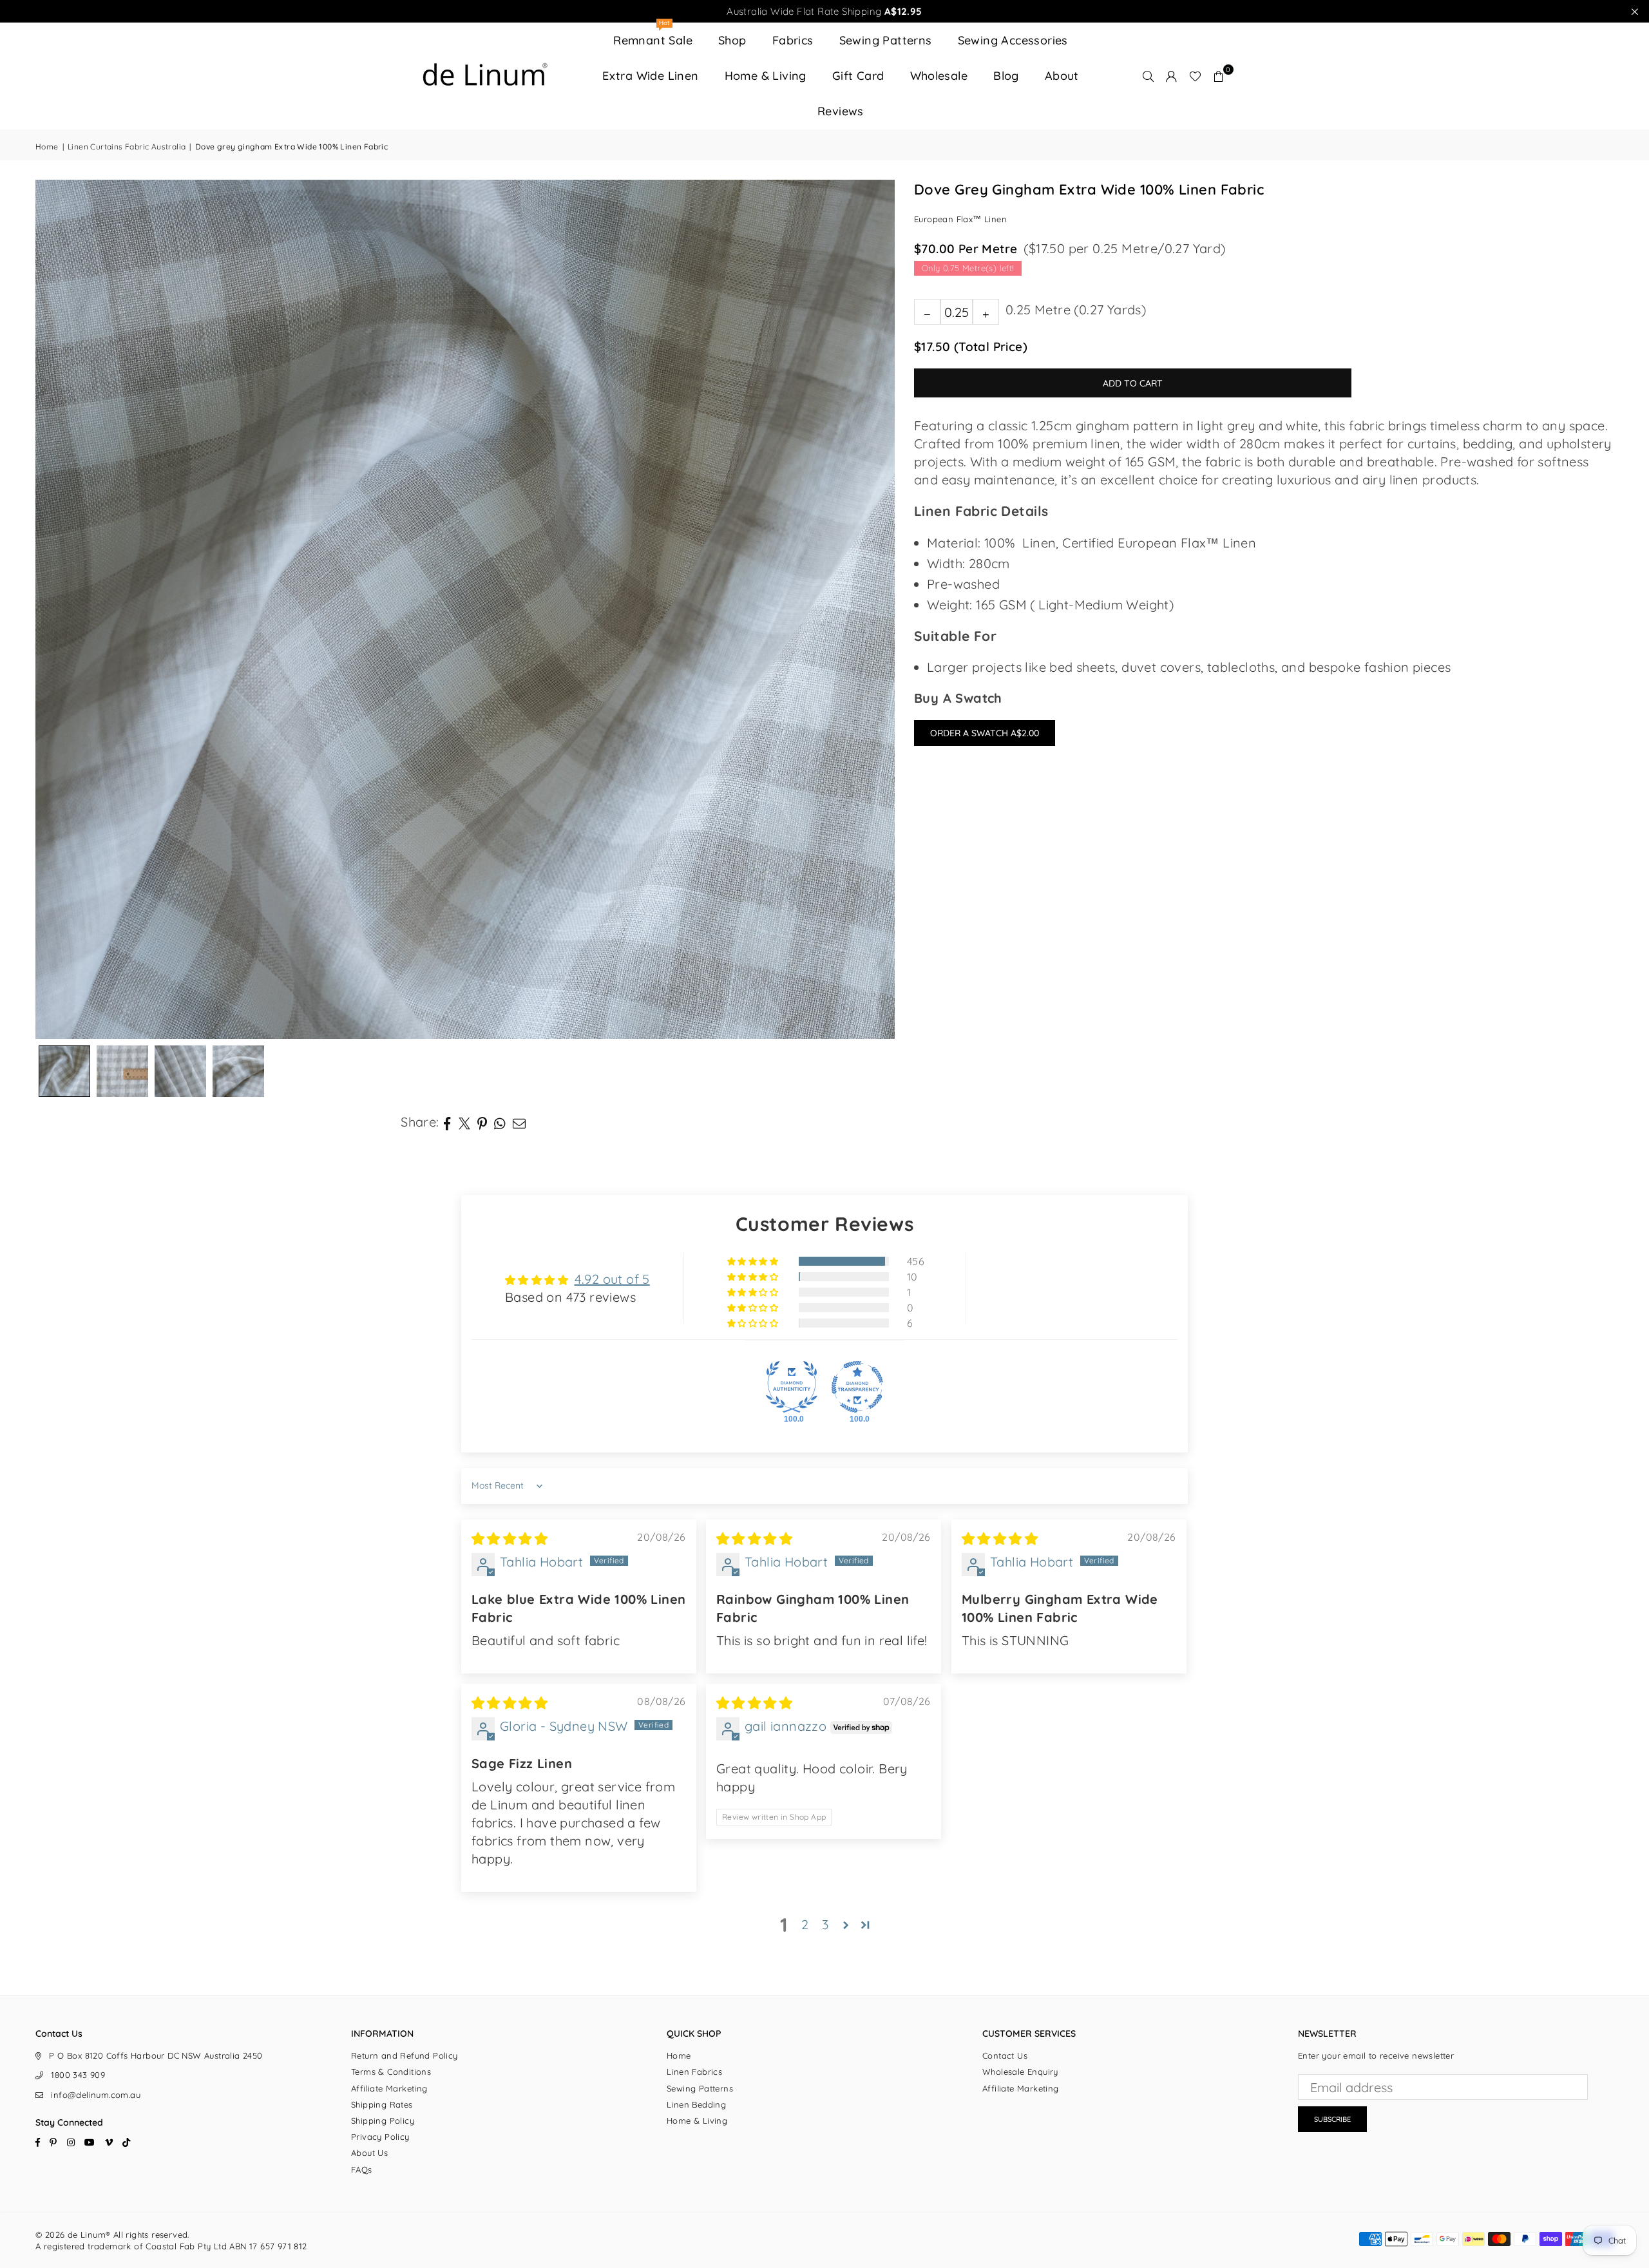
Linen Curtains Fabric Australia (127, 147)
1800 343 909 (78, 2075)
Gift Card (858, 76)
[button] (1219, 76)
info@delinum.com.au (96, 2095)
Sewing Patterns (886, 40)
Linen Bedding (696, 2104)
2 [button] (805, 1924)
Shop (732, 40)
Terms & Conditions (391, 2072)
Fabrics (793, 40)
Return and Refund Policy (405, 2055)
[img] (510, 1539)
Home (47, 147)
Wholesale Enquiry (1020, 2072)
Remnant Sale (653, 35)
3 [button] (825, 1924)
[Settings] (1172, 76)
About (1062, 76)
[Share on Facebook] (447, 1122)
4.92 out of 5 (612, 1279)
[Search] (1149, 76)
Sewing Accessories (1013, 40)
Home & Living (766, 76)
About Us (369, 2153)
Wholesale (939, 76)
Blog (1006, 76)
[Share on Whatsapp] (500, 1122)
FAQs (362, 2169)
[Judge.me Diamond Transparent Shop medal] (857, 1387)
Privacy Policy (380, 2137)
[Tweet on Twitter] (465, 1122)
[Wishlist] (1195, 76)
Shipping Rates (382, 2104)
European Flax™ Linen (960, 220)
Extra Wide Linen (650, 76)
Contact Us (1005, 2055)
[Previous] (61, 609)
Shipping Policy (383, 2120)
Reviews (841, 111)
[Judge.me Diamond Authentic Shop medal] (792, 1387)
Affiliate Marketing (389, 2088)
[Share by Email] (519, 1122)
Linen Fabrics (694, 2072)
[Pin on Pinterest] (482, 1122)
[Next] (869, 609)
